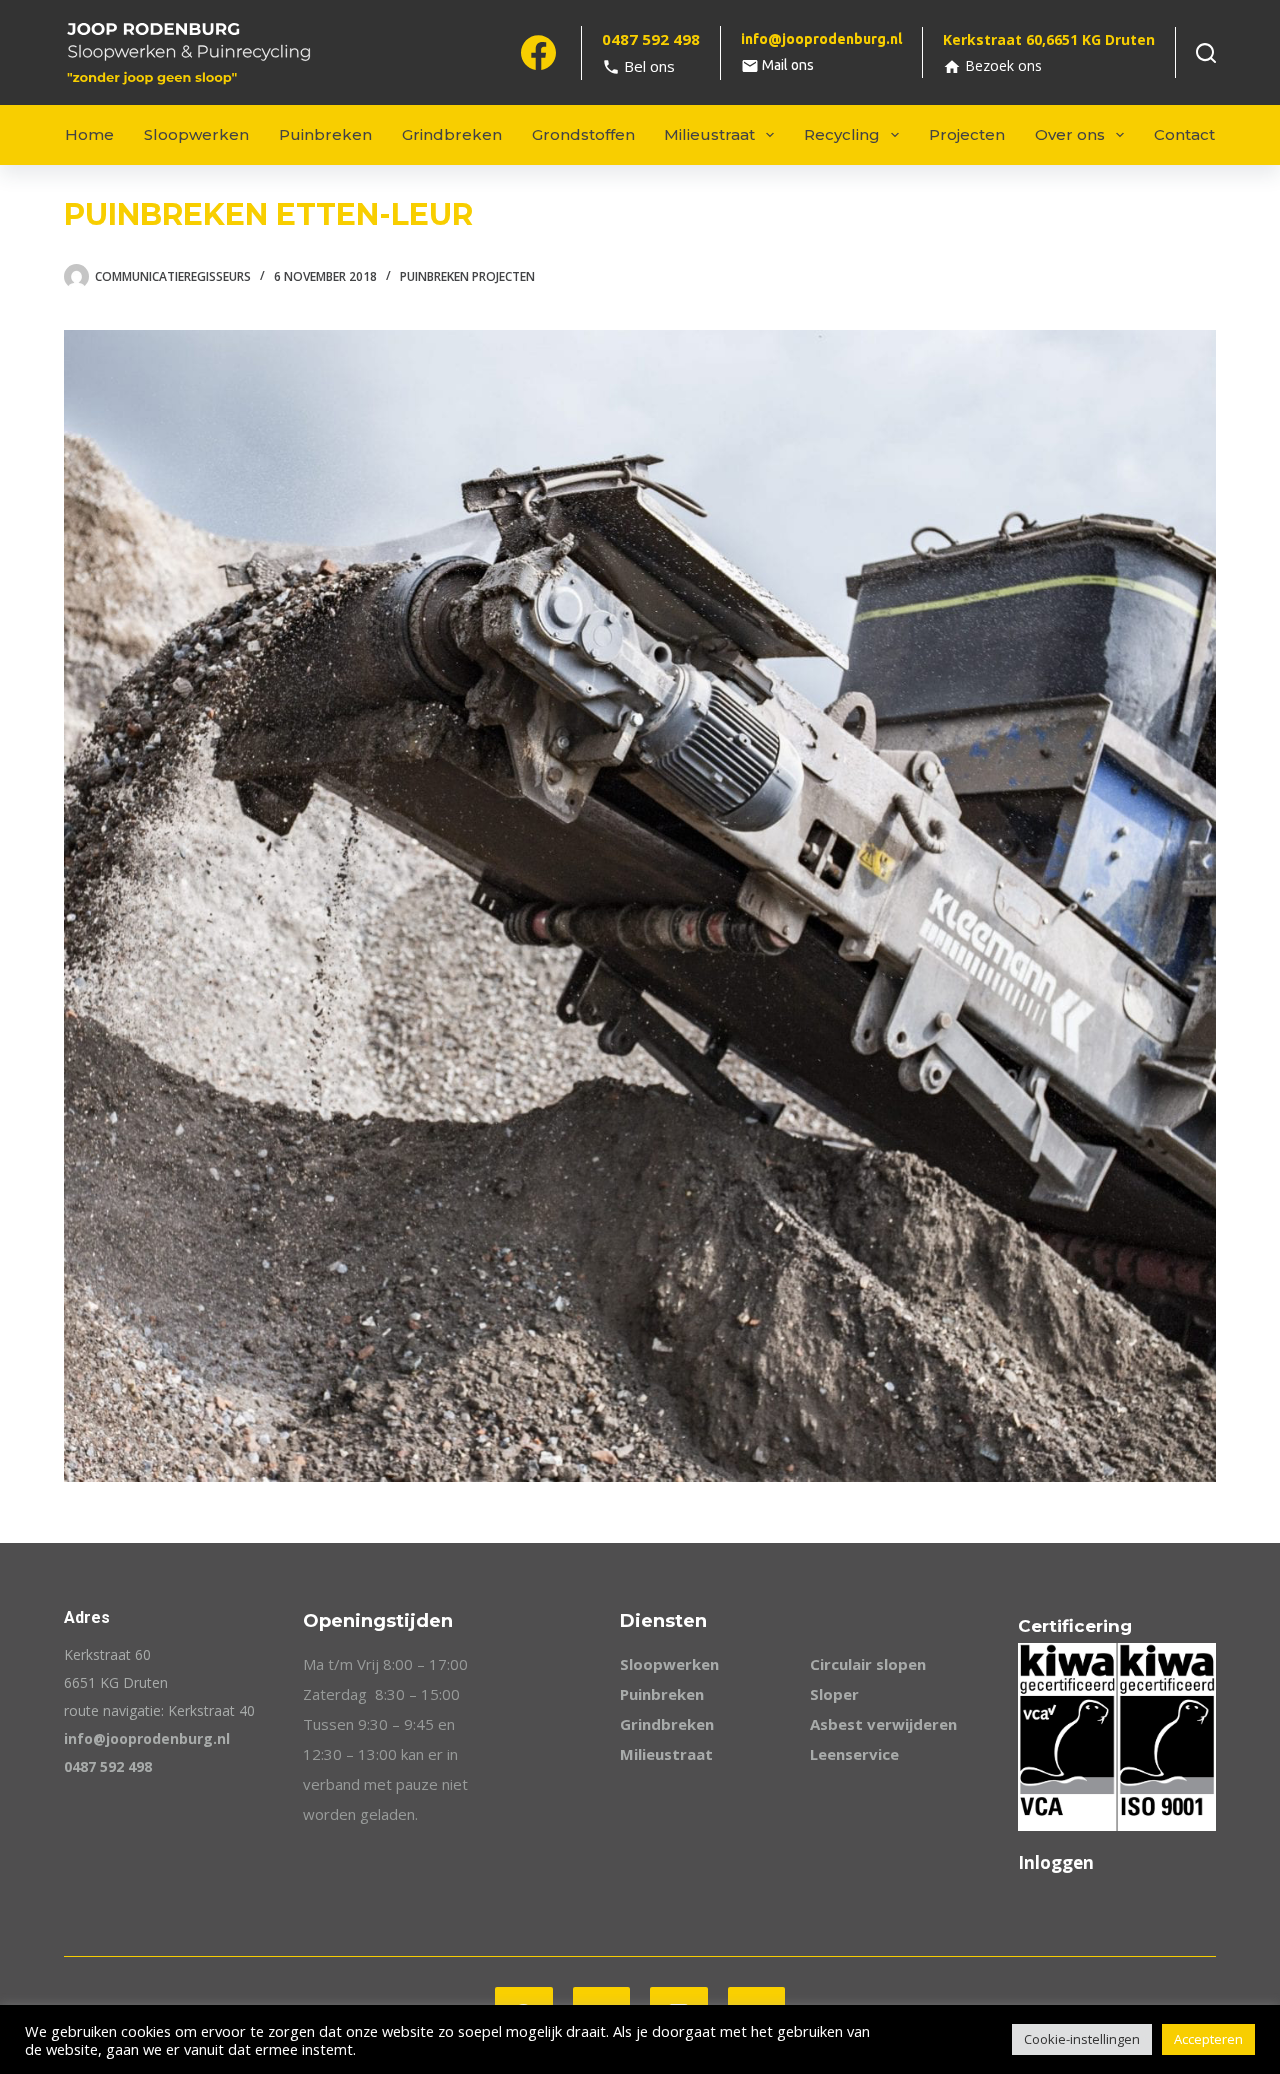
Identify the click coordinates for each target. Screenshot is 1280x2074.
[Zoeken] (1206, 53)
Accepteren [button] (1208, 2039)
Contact (1184, 134)
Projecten (967, 134)
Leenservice (854, 1754)
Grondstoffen (583, 134)
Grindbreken (452, 134)
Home (89, 134)
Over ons (1070, 134)
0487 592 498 (108, 1766)
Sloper (834, 1694)
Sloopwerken (196, 134)
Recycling (842, 134)
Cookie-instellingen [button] (1082, 2039)
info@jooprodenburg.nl (147, 1738)
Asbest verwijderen (883, 1724)
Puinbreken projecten (467, 276)
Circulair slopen (868, 1664)
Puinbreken (325, 134)
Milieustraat (709, 134)
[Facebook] (538, 52)
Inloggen (1056, 1862)
